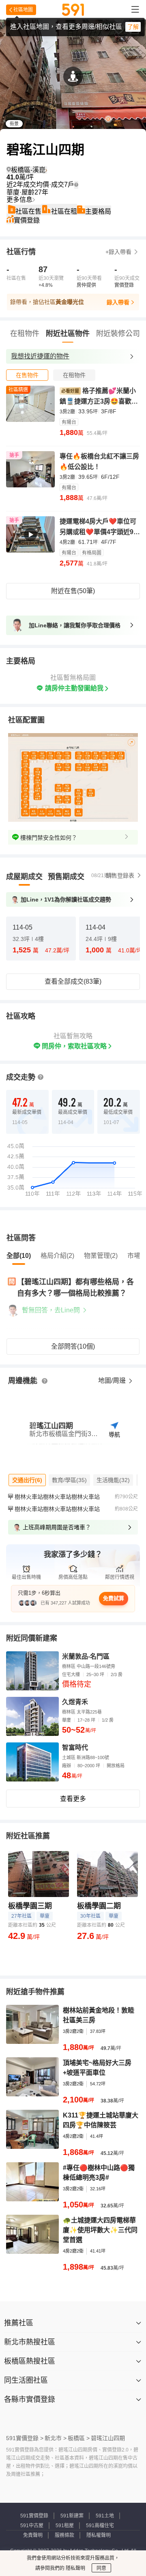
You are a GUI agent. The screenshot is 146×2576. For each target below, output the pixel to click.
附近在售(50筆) (73, 591)
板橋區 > (79, 2438)
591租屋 (65, 2526)
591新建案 (72, 2516)
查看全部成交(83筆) (73, 981)
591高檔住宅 (100, 2526)
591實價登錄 (34, 2516)
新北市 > (56, 2438)
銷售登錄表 (120, 875)
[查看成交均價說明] (76, 185)
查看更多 (73, 1799)
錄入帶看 (118, 302)
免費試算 (114, 1598)
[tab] (27, 375)
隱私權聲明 (99, 2535)
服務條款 (64, 2535)
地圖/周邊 (113, 1381)
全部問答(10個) (73, 1346)
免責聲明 (33, 2535)
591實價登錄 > (25, 2438)
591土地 (105, 2516)
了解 (133, 27)
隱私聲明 (75, 2568)
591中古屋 (32, 2526)
